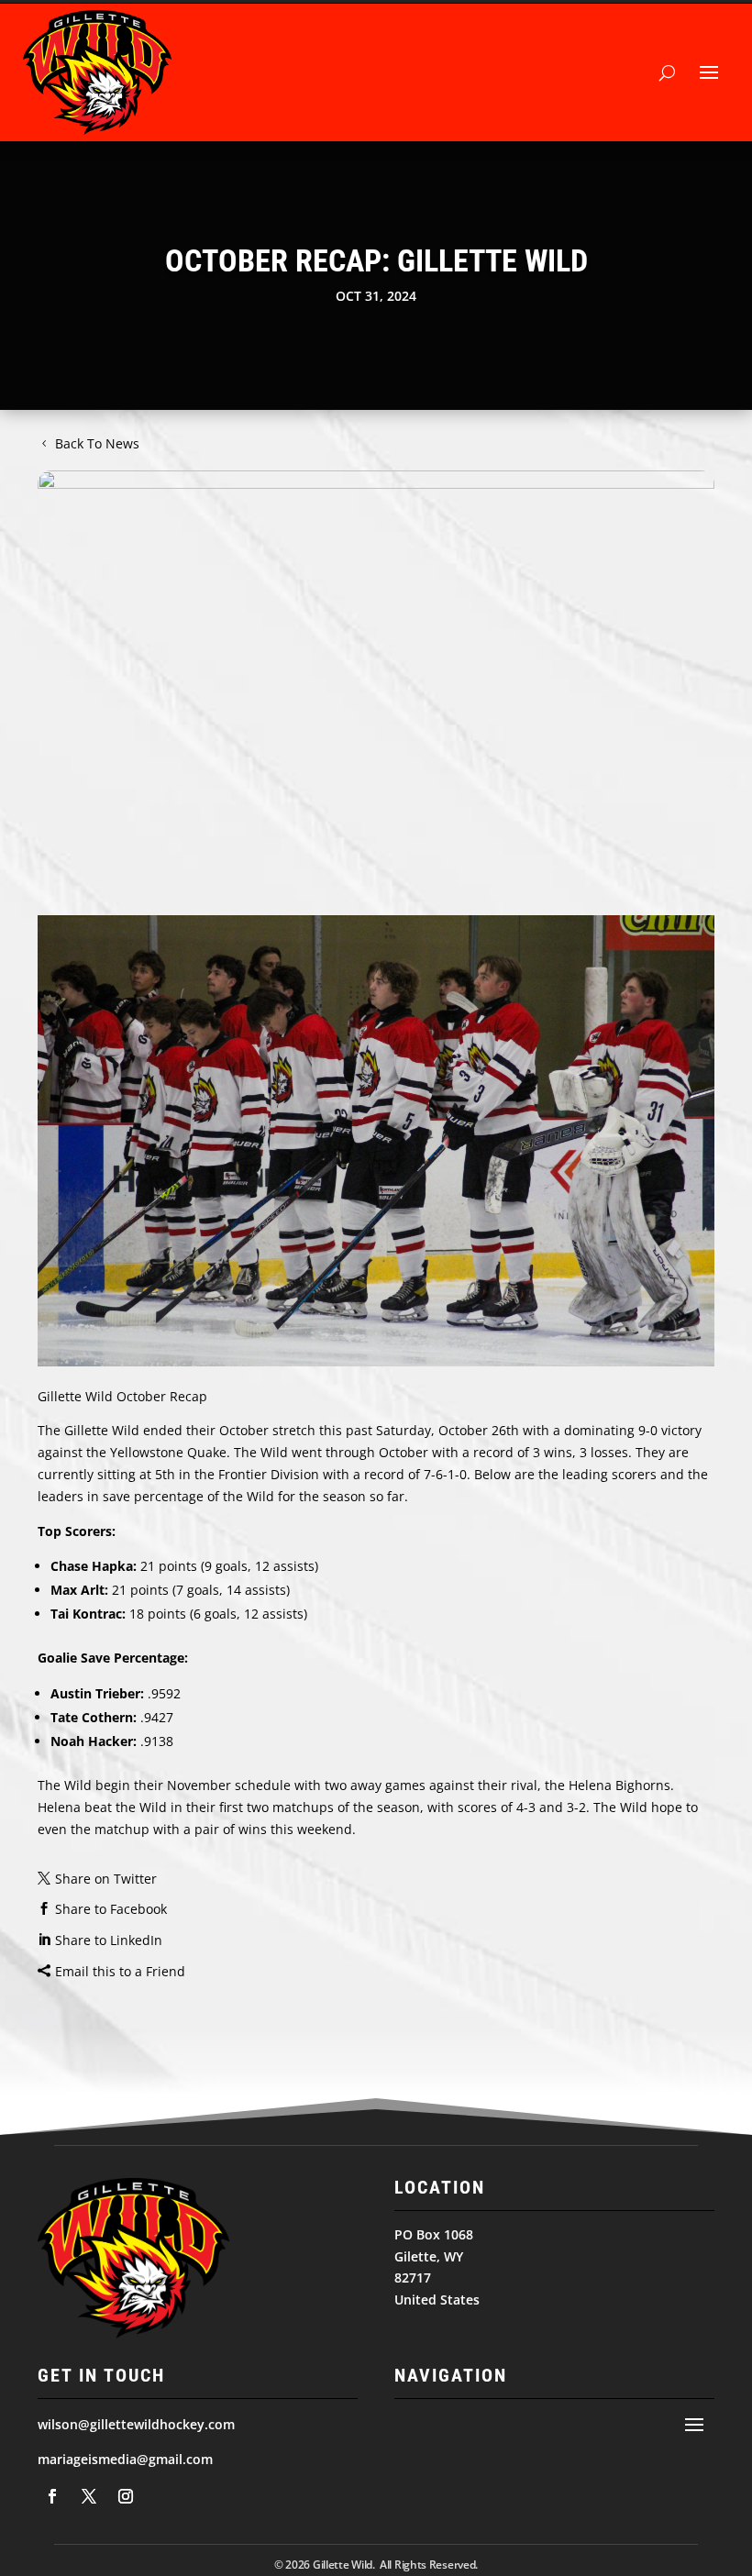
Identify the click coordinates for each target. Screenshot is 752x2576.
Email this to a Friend (120, 1971)
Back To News (97, 443)
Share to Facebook (111, 1909)
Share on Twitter (106, 1879)
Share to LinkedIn (109, 1940)
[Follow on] (52, 2496)
